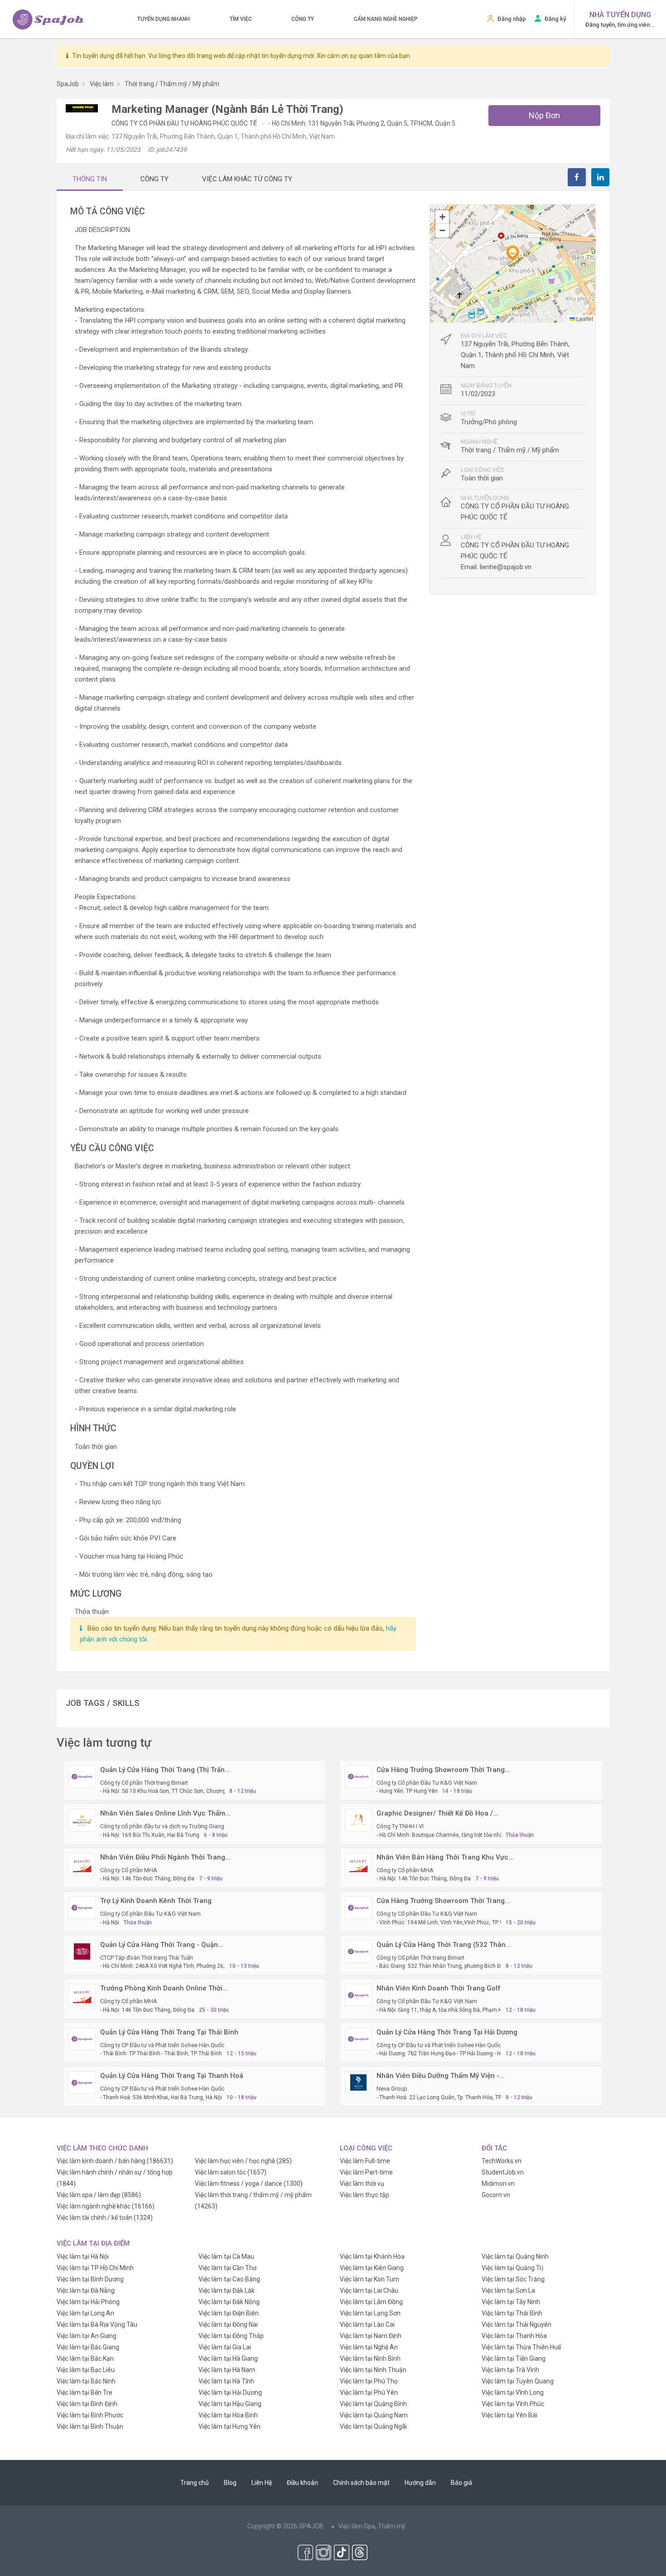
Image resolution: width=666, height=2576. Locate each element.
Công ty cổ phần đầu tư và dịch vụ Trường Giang (162, 1826)
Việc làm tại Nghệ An (369, 2347)
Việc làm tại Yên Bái (509, 2415)
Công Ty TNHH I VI (400, 1826)
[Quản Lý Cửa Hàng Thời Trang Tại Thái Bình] (82, 2039)
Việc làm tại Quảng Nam (374, 2415)
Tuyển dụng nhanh (164, 19)
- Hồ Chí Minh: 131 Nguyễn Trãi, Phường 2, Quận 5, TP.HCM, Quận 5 (362, 123)
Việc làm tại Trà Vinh (510, 2370)
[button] (512, 253)
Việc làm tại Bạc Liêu (86, 2370)
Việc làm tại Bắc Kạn (85, 2358)
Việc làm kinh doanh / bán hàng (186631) (115, 2161)
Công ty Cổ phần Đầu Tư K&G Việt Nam (427, 1783)
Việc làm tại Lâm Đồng (371, 2302)
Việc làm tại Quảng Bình (373, 2404)
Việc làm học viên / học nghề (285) (243, 2161)
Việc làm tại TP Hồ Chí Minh (95, 2268)
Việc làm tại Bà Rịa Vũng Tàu (97, 2324)
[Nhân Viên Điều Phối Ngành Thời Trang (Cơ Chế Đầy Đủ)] (82, 1864)
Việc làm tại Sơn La (508, 2290)
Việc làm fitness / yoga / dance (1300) (249, 2184)
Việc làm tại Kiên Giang (372, 2268)
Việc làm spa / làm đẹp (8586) (99, 2195)
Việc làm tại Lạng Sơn (370, 2313)
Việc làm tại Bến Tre (84, 2392)
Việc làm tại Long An (85, 2313)
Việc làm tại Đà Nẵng (86, 2290)
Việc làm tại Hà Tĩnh (226, 2381)
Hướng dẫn (420, 2483)
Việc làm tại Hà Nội (83, 2256)
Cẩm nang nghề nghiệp (386, 19)
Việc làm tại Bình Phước (90, 2415)
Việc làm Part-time (366, 2172)
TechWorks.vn (502, 2161)
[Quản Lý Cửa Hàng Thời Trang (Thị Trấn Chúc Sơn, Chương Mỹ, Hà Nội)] (82, 1776)
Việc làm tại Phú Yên (369, 2392)
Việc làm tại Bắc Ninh (86, 2381)
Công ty (303, 19)
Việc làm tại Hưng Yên (229, 2426)
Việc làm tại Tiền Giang (514, 2358)
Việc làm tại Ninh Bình (370, 2358)
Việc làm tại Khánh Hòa (372, 2256)
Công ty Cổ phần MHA (129, 1870)
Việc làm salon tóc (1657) (231, 2172)
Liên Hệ (262, 2483)
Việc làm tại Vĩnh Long (513, 2392)
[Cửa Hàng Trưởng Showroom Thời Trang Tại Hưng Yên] (358, 1776)
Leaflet (584, 318)
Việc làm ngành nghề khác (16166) (106, 2206)
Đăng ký (555, 19)
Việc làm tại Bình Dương (90, 2279)
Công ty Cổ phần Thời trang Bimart (144, 1783)
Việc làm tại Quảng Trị (512, 2268)
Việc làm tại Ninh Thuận (373, 2370)
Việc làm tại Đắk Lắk (227, 2290)
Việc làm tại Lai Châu (369, 2290)
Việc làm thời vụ (362, 2184)
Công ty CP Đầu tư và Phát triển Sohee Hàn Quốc (162, 2045)
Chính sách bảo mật (361, 2483)
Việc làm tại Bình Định (87, 2404)
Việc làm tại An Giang (87, 2336)
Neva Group (392, 2089)
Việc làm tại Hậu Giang (230, 2404)
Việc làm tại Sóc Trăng (513, 2279)
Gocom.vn (496, 2195)
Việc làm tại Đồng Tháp (231, 2336)
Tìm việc (241, 19)
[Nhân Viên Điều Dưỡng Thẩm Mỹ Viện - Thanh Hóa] (358, 2082)
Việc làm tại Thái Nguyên (516, 2324)
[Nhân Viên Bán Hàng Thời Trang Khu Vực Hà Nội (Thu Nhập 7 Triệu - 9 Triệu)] (358, 1864)
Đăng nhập (512, 19)
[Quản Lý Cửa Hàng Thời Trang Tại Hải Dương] (358, 2039)
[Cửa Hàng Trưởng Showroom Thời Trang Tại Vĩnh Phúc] (358, 1907)
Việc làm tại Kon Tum (369, 2279)
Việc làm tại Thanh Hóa (514, 2336)
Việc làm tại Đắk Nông (229, 2302)
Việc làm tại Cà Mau (226, 2256)
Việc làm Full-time (365, 2161)
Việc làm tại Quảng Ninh (515, 2256)
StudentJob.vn (503, 2172)
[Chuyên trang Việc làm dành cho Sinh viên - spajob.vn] (48, 19)
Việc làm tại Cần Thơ (227, 2268)
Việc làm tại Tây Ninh (511, 2302)
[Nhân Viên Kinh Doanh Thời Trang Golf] (358, 1995)
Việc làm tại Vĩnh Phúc (513, 2404)
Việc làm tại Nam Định (371, 2336)
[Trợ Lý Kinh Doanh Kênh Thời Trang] (82, 1907)
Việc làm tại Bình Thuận (90, 2426)
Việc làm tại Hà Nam (227, 2370)
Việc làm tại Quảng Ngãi (373, 2426)
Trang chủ (195, 2483)
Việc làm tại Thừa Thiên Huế (521, 2347)
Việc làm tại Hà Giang (228, 2358)
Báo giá (461, 2483)
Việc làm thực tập (364, 2195)
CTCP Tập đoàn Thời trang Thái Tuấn (147, 1958)
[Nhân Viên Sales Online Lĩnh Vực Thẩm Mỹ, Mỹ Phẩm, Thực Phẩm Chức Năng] (82, 1820)
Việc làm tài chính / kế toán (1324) (105, 2218)
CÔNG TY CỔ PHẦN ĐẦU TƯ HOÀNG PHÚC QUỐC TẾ (185, 123)
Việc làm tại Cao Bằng (229, 2279)
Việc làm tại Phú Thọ (369, 2381)
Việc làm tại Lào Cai (367, 2324)
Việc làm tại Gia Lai (225, 2347)
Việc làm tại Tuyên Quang (518, 2381)
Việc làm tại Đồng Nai (228, 2324)
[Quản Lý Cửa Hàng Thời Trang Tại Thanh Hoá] (82, 2082)
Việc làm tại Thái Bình (512, 2313)
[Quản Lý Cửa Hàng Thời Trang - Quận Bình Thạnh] (82, 1951)
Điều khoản (302, 2483)
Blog (230, 2483)
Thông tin (90, 179)
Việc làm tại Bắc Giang (88, 2347)
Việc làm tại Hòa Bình (228, 2415)
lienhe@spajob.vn (506, 567)
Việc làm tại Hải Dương (230, 2392)
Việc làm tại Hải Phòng (88, 2302)
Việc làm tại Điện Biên (229, 2313)
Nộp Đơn (544, 115)
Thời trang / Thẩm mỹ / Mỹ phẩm (510, 450)
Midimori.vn (498, 2184)
